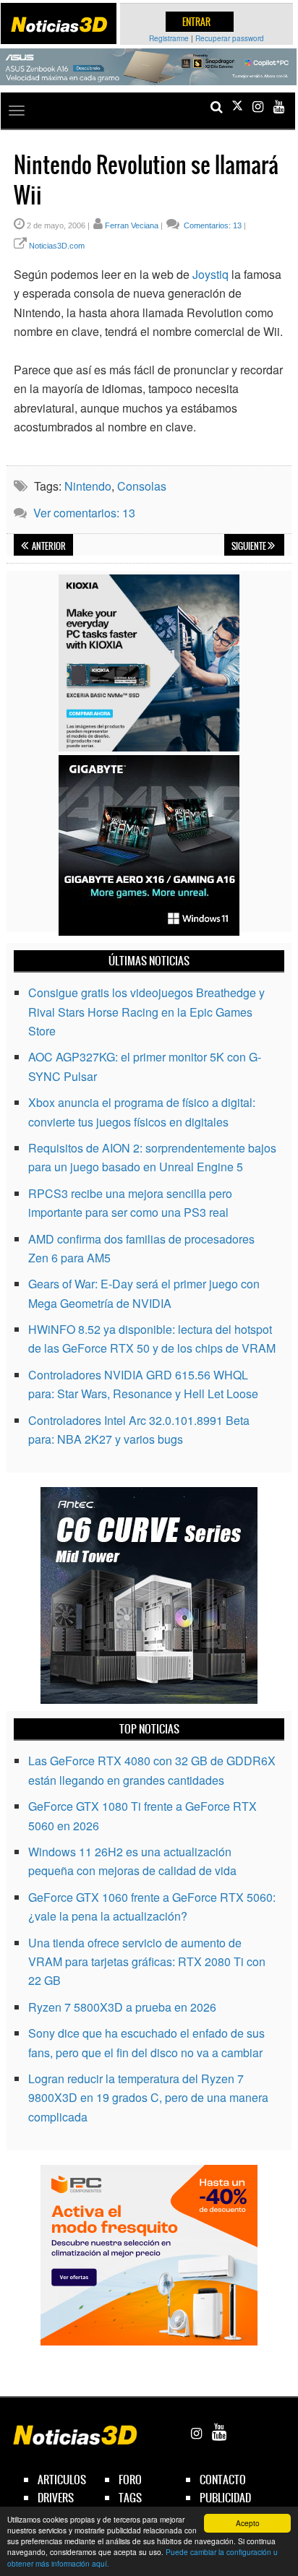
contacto (223, 2480)
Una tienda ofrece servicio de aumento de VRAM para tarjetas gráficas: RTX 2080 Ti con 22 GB (147, 1962)
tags (130, 2498)
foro (130, 2480)
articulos (62, 2480)
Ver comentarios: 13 (84, 513)
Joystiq (210, 274)
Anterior (48, 546)
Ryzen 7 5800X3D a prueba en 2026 (122, 2007)
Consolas (142, 486)
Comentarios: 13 (212, 225)
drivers (56, 2498)
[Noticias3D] (59, 25)
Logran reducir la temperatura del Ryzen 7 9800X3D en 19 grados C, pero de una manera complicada (148, 2098)
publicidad (225, 2498)
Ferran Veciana (132, 225)
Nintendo (88, 486)
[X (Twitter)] (237, 107)
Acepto (248, 2523)
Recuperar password (230, 38)
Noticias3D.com (57, 246)
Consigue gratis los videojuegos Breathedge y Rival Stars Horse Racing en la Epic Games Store (146, 1012)
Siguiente (250, 546)
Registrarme (169, 38)
